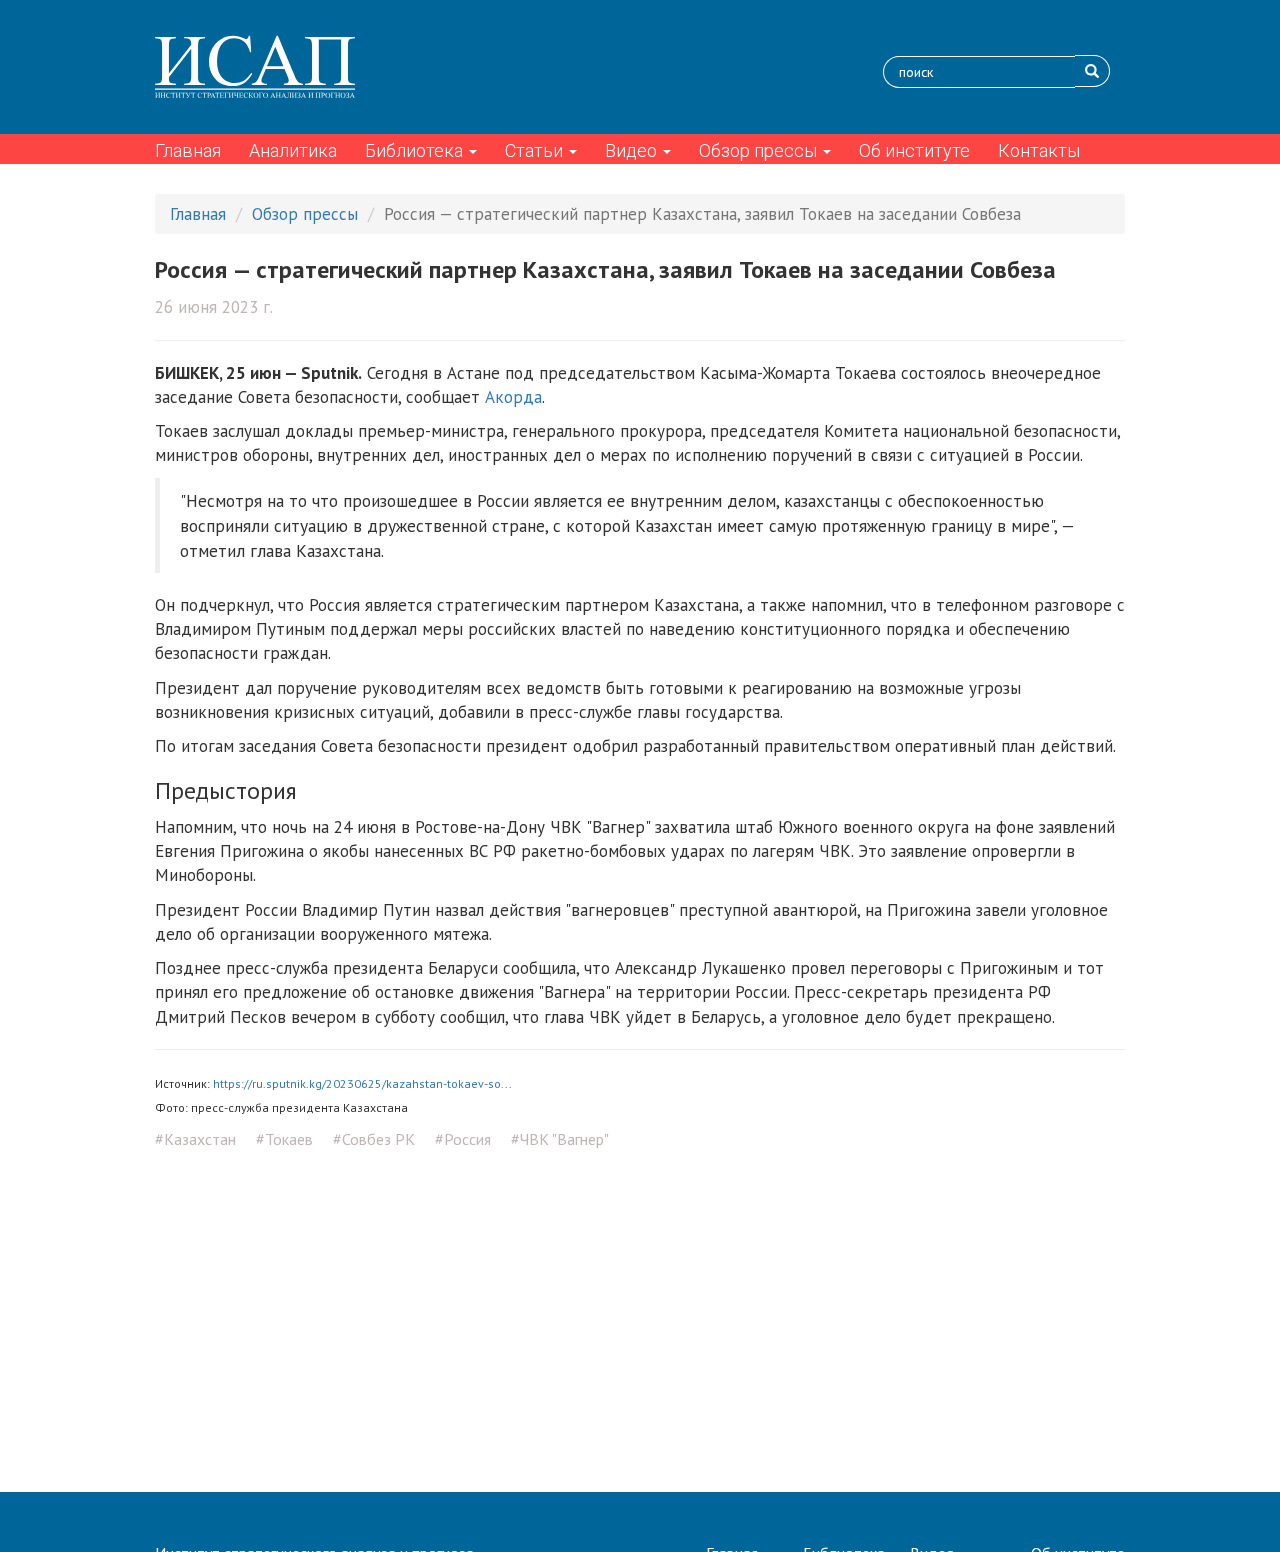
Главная (188, 150)
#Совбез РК (374, 1139)
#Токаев (284, 1139)
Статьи (536, 150)
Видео (633, 150)
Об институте (914, 150)
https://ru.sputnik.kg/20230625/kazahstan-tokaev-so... (362, 1083)
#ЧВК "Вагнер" (560, 1139)
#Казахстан (195, 1139)
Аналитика (293, 150)
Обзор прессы (760, 150)
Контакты (1039, 150)
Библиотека (416, 150)
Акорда (513, 397)
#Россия (463, 1139)
